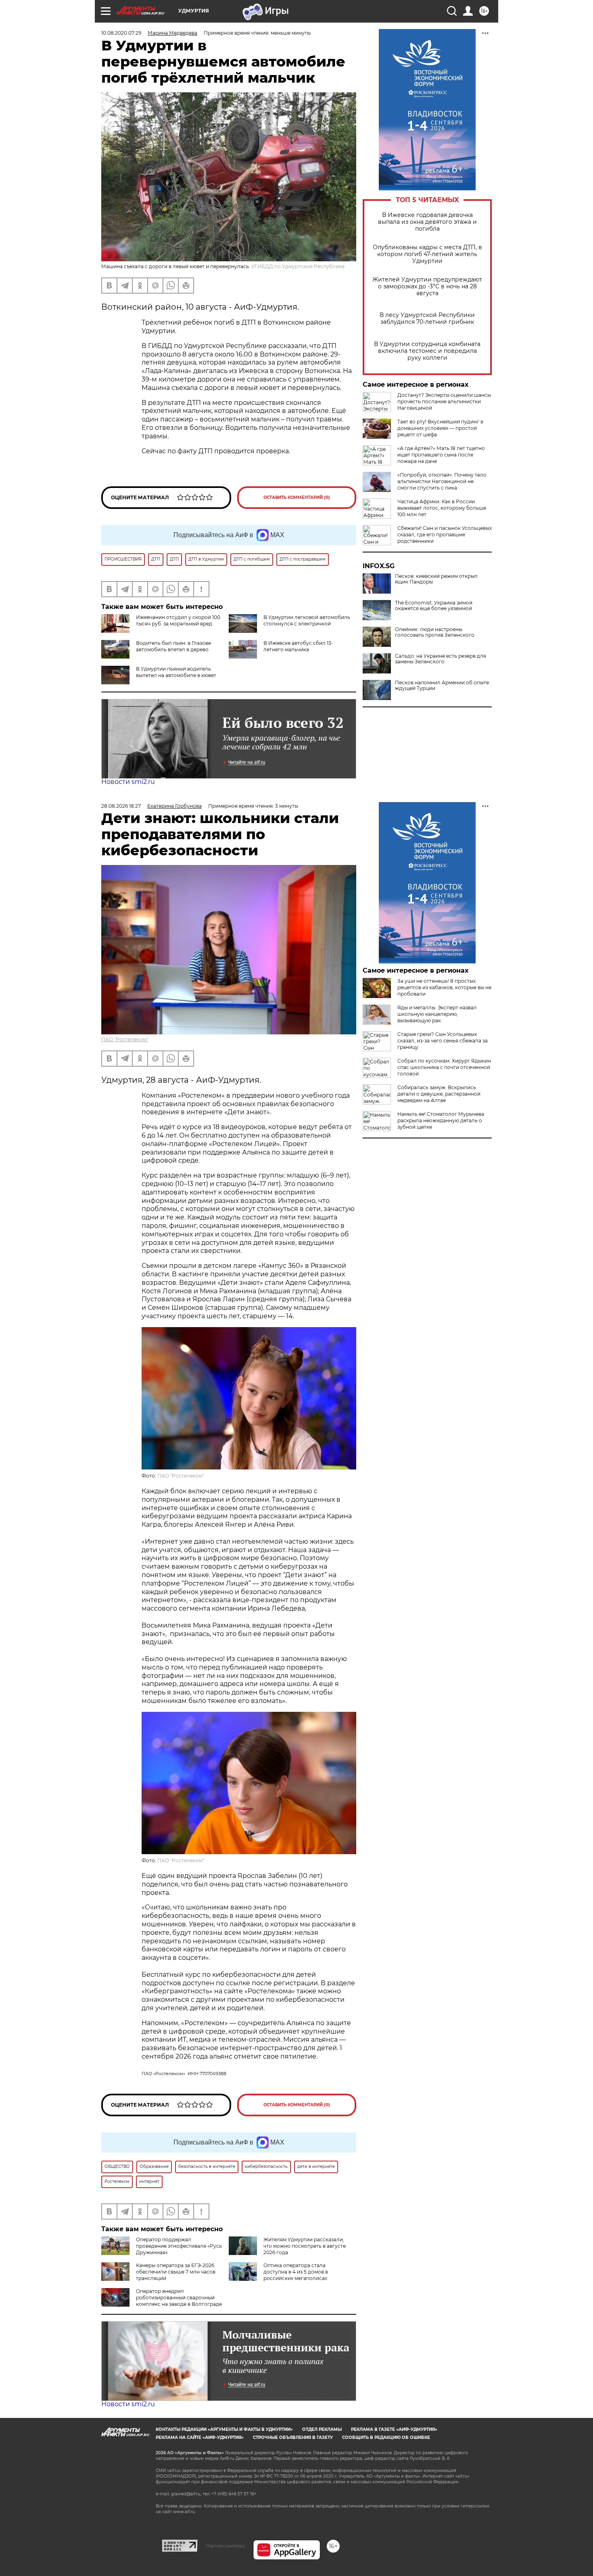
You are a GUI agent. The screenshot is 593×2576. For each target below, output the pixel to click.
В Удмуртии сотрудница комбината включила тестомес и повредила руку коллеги (427, 351)
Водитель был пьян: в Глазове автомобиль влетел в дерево (173, 646)
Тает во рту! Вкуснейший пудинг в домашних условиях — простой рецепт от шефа (440, 428)
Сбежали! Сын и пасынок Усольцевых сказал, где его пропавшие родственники (445, 535)
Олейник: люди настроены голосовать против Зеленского (435, 632)
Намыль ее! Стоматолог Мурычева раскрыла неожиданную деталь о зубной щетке (441, 1120)
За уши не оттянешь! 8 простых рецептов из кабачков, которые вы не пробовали (444, 987)
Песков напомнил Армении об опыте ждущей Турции (442, 686)
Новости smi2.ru (128, 782)
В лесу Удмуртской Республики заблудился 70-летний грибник (427, 319)
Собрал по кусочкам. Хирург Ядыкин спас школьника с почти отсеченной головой (444, 1067)
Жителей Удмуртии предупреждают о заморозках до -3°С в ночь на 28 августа (427, 287)
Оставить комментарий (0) (297, 497)
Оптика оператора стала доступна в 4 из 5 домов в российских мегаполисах (296, 2272)
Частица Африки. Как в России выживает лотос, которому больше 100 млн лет (442, 508)
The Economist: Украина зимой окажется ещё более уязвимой (434, 606)
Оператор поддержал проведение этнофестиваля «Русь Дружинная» (179, 2246)
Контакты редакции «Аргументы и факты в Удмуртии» (224, 2429)
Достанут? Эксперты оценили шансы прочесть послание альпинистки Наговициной (444, 401)
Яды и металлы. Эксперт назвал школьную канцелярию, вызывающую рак (437, 1014)
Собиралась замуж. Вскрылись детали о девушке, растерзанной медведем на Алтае (439, 1094)
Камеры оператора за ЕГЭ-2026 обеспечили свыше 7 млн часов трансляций (176, 2272)
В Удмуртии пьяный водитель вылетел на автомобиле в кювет (176, 672)
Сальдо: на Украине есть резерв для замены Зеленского (441, 659)
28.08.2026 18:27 (121, 806)
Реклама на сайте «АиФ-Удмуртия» (200, 2437)
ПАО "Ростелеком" (125, 1039)
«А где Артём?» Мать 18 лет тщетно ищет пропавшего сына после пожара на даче (441, 455)
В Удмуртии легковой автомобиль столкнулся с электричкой (307, 620)
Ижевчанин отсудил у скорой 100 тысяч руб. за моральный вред (178, 620)
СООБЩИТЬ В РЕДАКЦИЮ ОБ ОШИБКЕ (386, 2437)
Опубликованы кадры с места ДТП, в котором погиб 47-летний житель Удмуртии (427, 254)
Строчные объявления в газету (293, 2437)
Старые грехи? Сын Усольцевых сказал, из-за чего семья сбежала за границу (443, 1041)
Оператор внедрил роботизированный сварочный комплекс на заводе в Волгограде (179, 2298)
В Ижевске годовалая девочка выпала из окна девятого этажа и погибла (427, 222)
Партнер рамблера (225, 2546)
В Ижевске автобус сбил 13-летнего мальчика (298, 646)
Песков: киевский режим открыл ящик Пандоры (436, 579)
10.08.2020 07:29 (121, 33)
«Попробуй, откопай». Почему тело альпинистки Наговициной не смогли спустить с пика (442, 481)
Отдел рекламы (322, 2429)
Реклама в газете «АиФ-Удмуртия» (394, 2429)
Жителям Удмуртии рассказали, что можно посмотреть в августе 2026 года (305, 2246)
